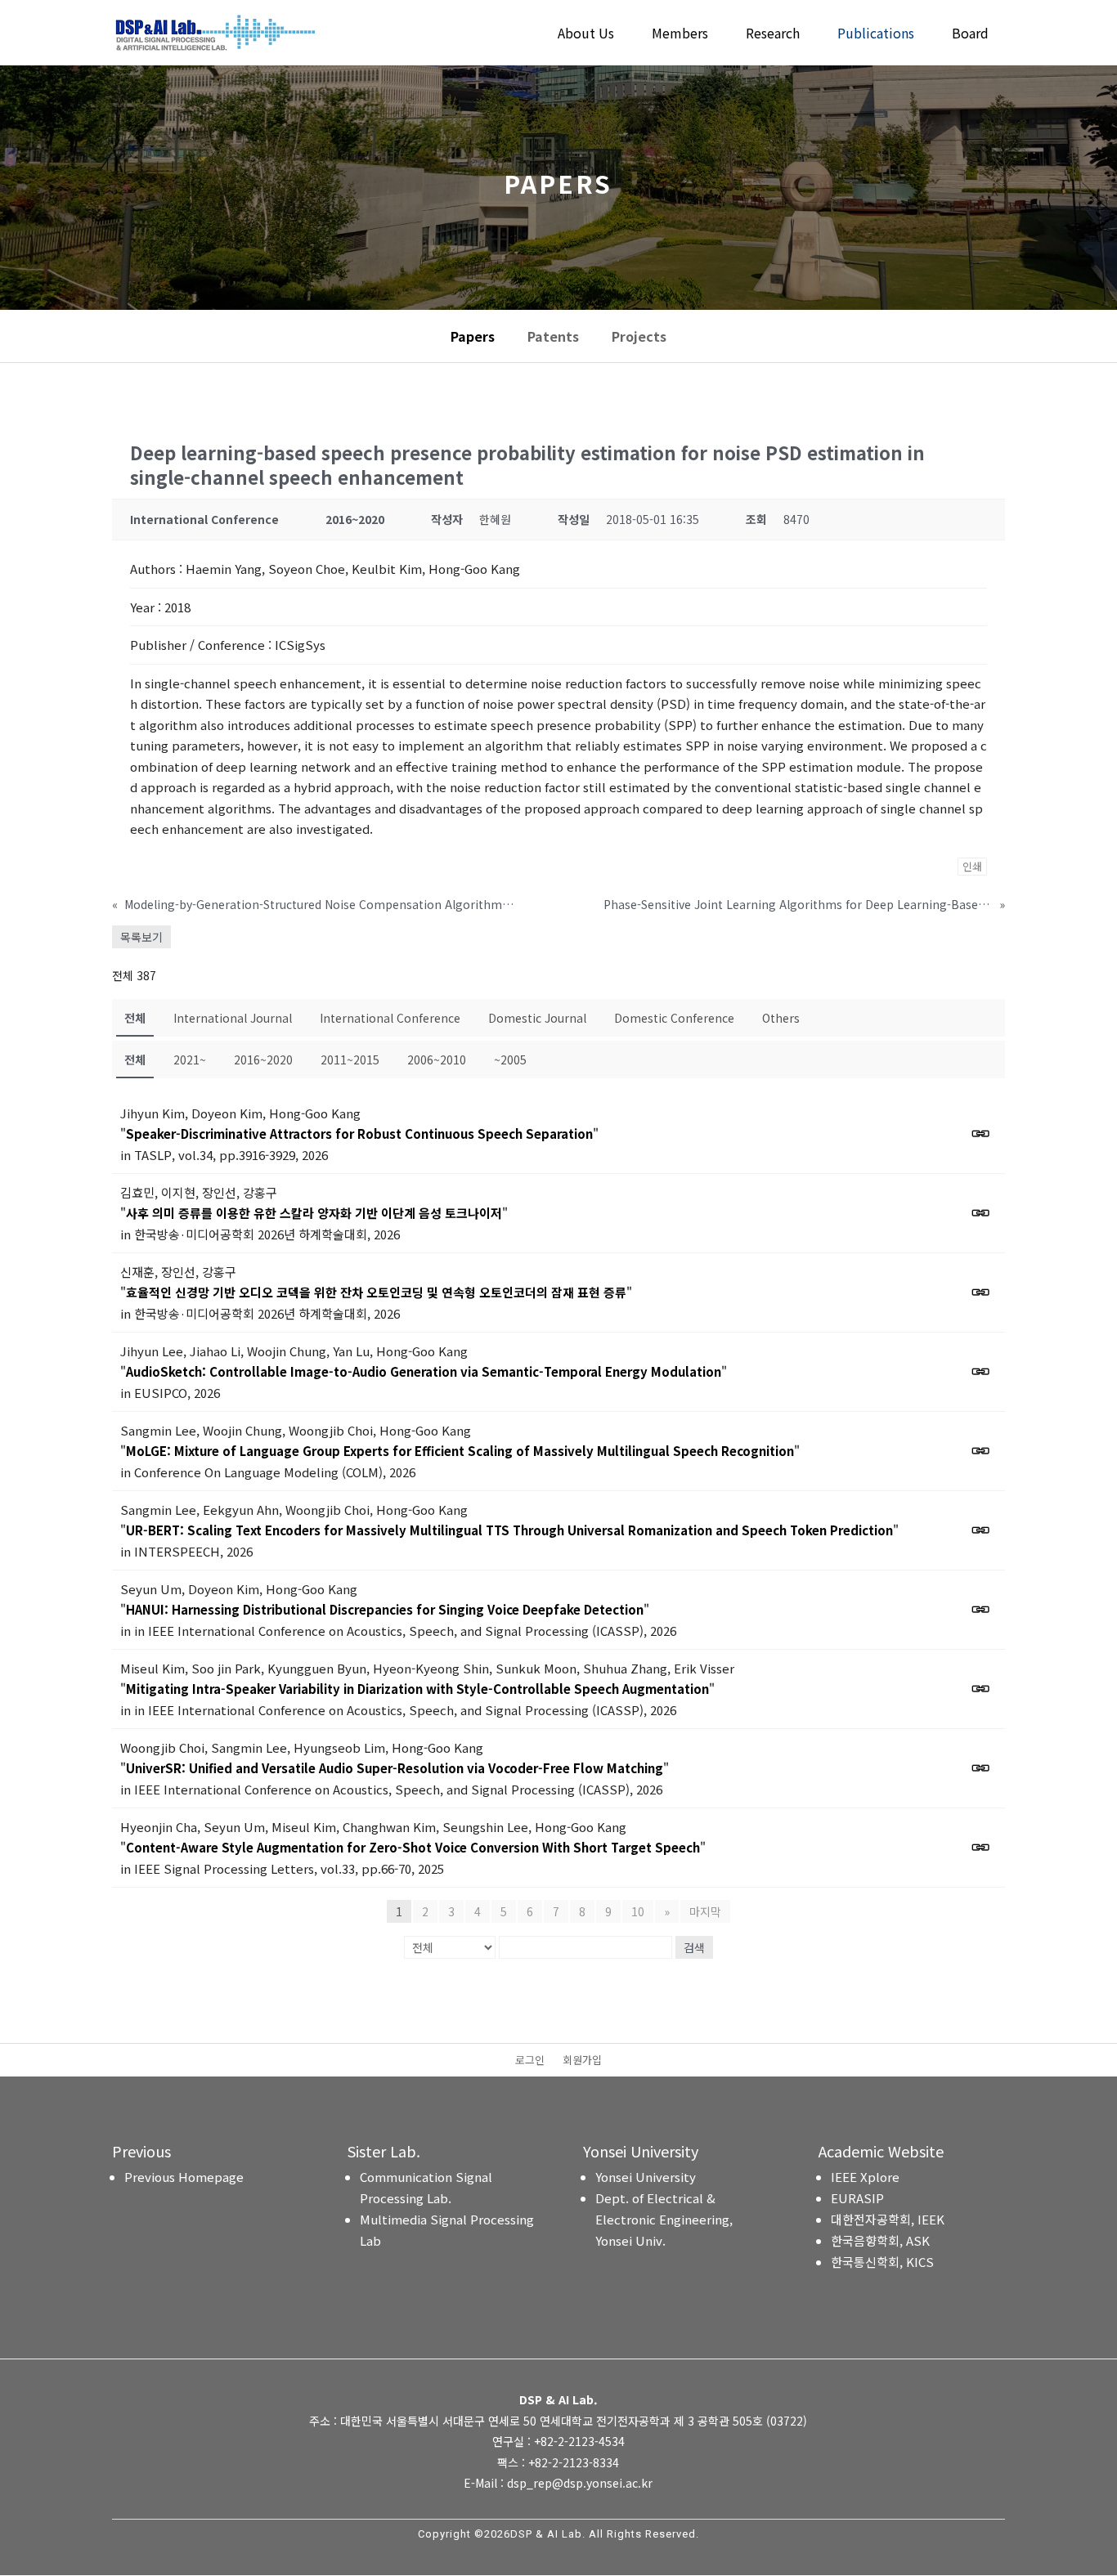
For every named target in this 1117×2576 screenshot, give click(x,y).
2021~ (190, 1060)
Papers (473, 336)
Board (970, 35)
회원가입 (582, 2061)
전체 (135, 1018)
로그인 (530, 2061)
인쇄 (972, 866)
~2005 (510, 1060)
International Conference (390, 1018)
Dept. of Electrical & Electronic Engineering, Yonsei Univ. (664, 2219)
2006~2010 (437, 1060)
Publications (876, 35)
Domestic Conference (674, 1018)
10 (638, 1911)
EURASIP (857, 2198)
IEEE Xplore (865, 2177)
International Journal (233, 1018)
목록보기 (141, 937)
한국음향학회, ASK (880, 2240)
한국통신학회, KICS (882, 2262)
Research (773, 35)
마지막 (705, 1911)
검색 (694, 1947)
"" (359, 1133)
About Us (586, 35)
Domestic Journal (537, 1018)
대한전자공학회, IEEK (888, 2219)
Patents (553, 336)
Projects (639, 336)
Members (680, 35)
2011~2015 (350, 1060)
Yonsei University (646, 2177)
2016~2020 (263, 1060)
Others (781, 1018)
